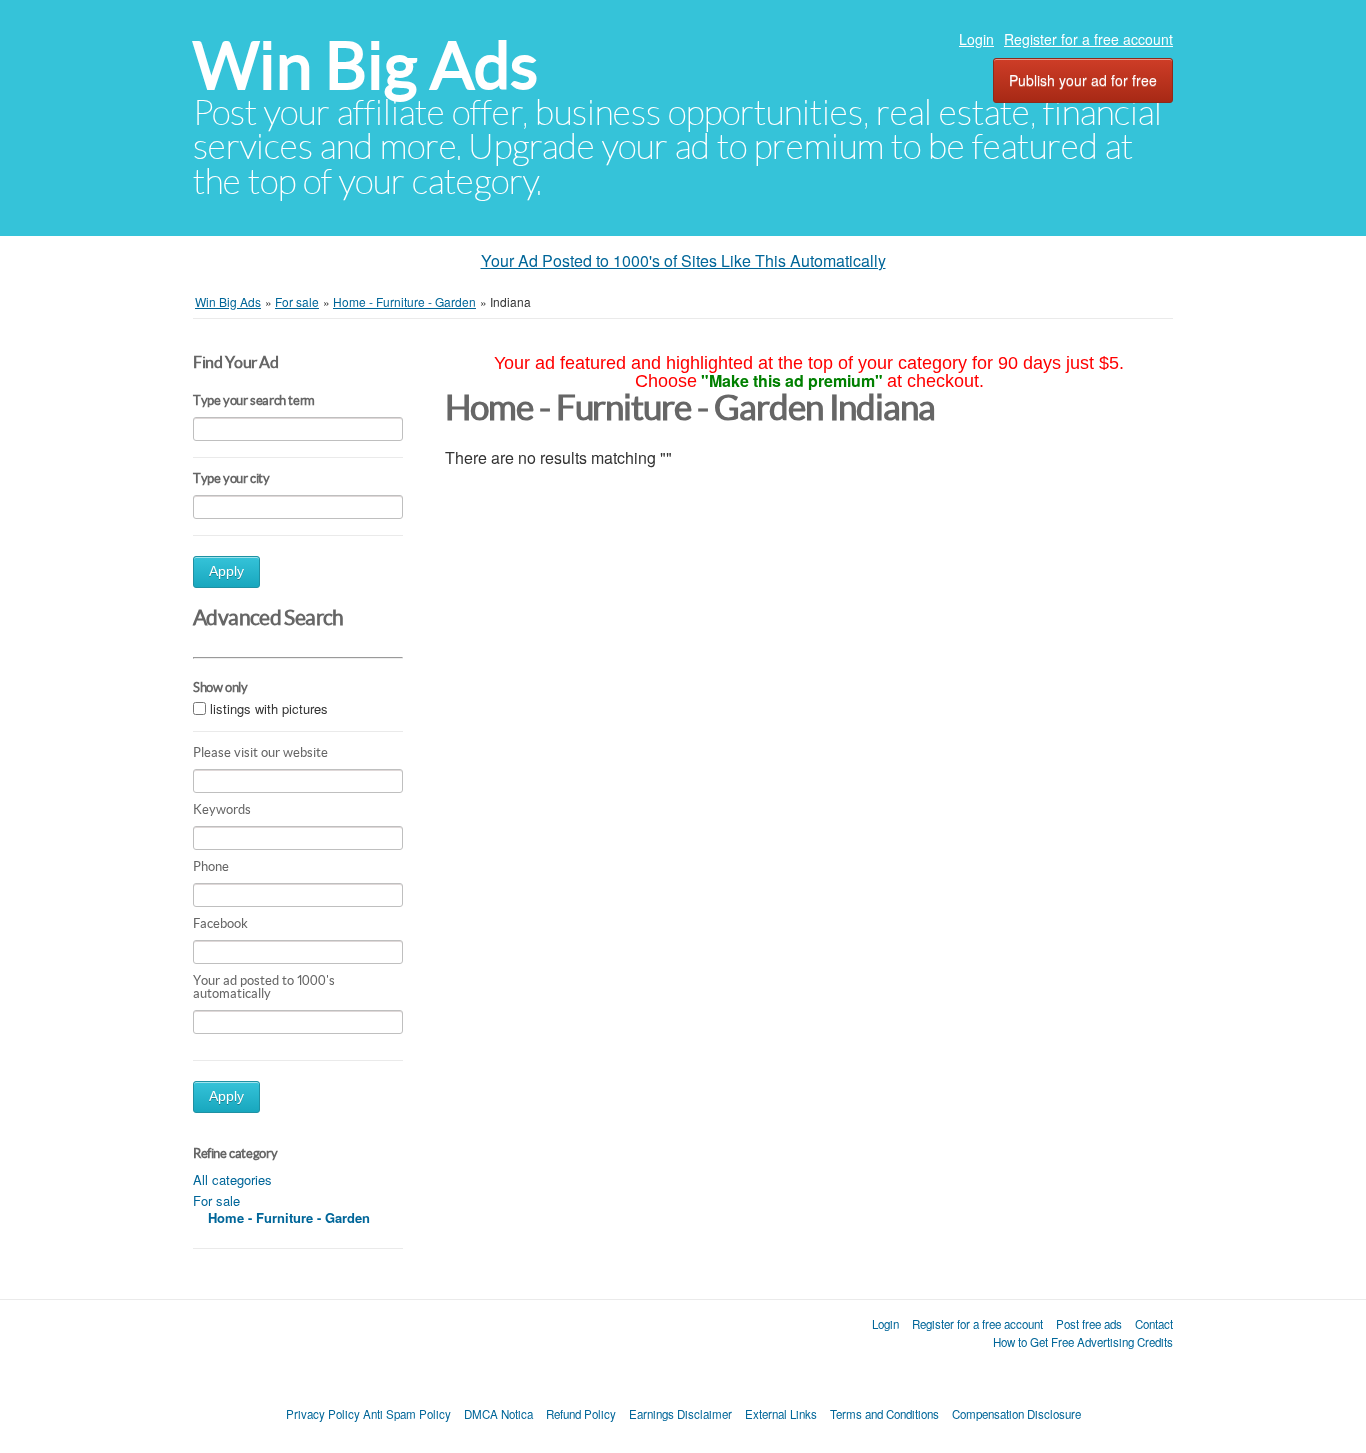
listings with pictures (269, 708)
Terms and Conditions (884, 1414)
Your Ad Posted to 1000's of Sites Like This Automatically (683, 260)
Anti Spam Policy (407, 1414)
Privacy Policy (323, 1414)
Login (976, 39)
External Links (781, 1414)
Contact (1154, 1324)
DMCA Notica (498, 1414)
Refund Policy (581, 1414)
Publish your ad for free (1083, 80)
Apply (226, 571)
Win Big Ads (365, 65)
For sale (216, 1200)
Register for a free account (1088, 39)
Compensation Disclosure (1016, 1414)
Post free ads (1089, 1324)
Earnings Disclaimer (680, 1414)
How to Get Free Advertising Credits (1083, 1342)
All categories (232, 1179)
